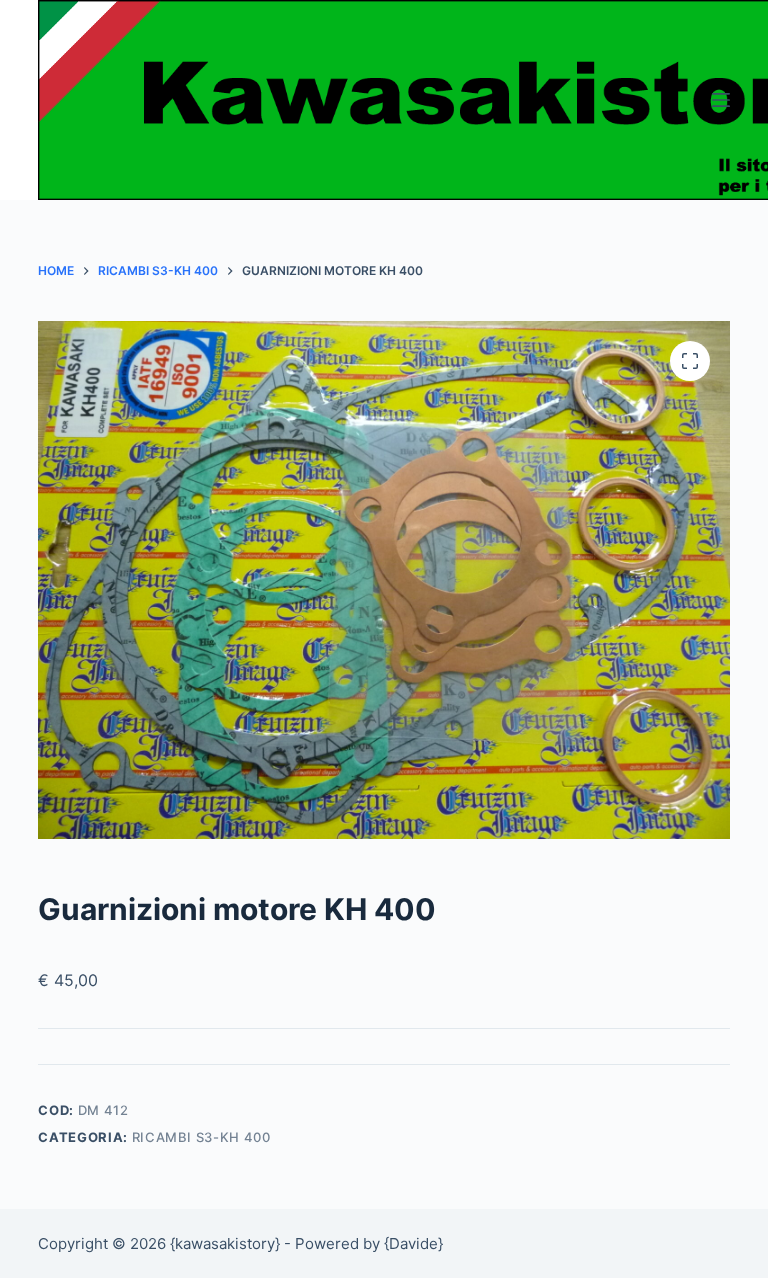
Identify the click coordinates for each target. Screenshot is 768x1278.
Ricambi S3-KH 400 (201, 1137)
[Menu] (721, 100)
